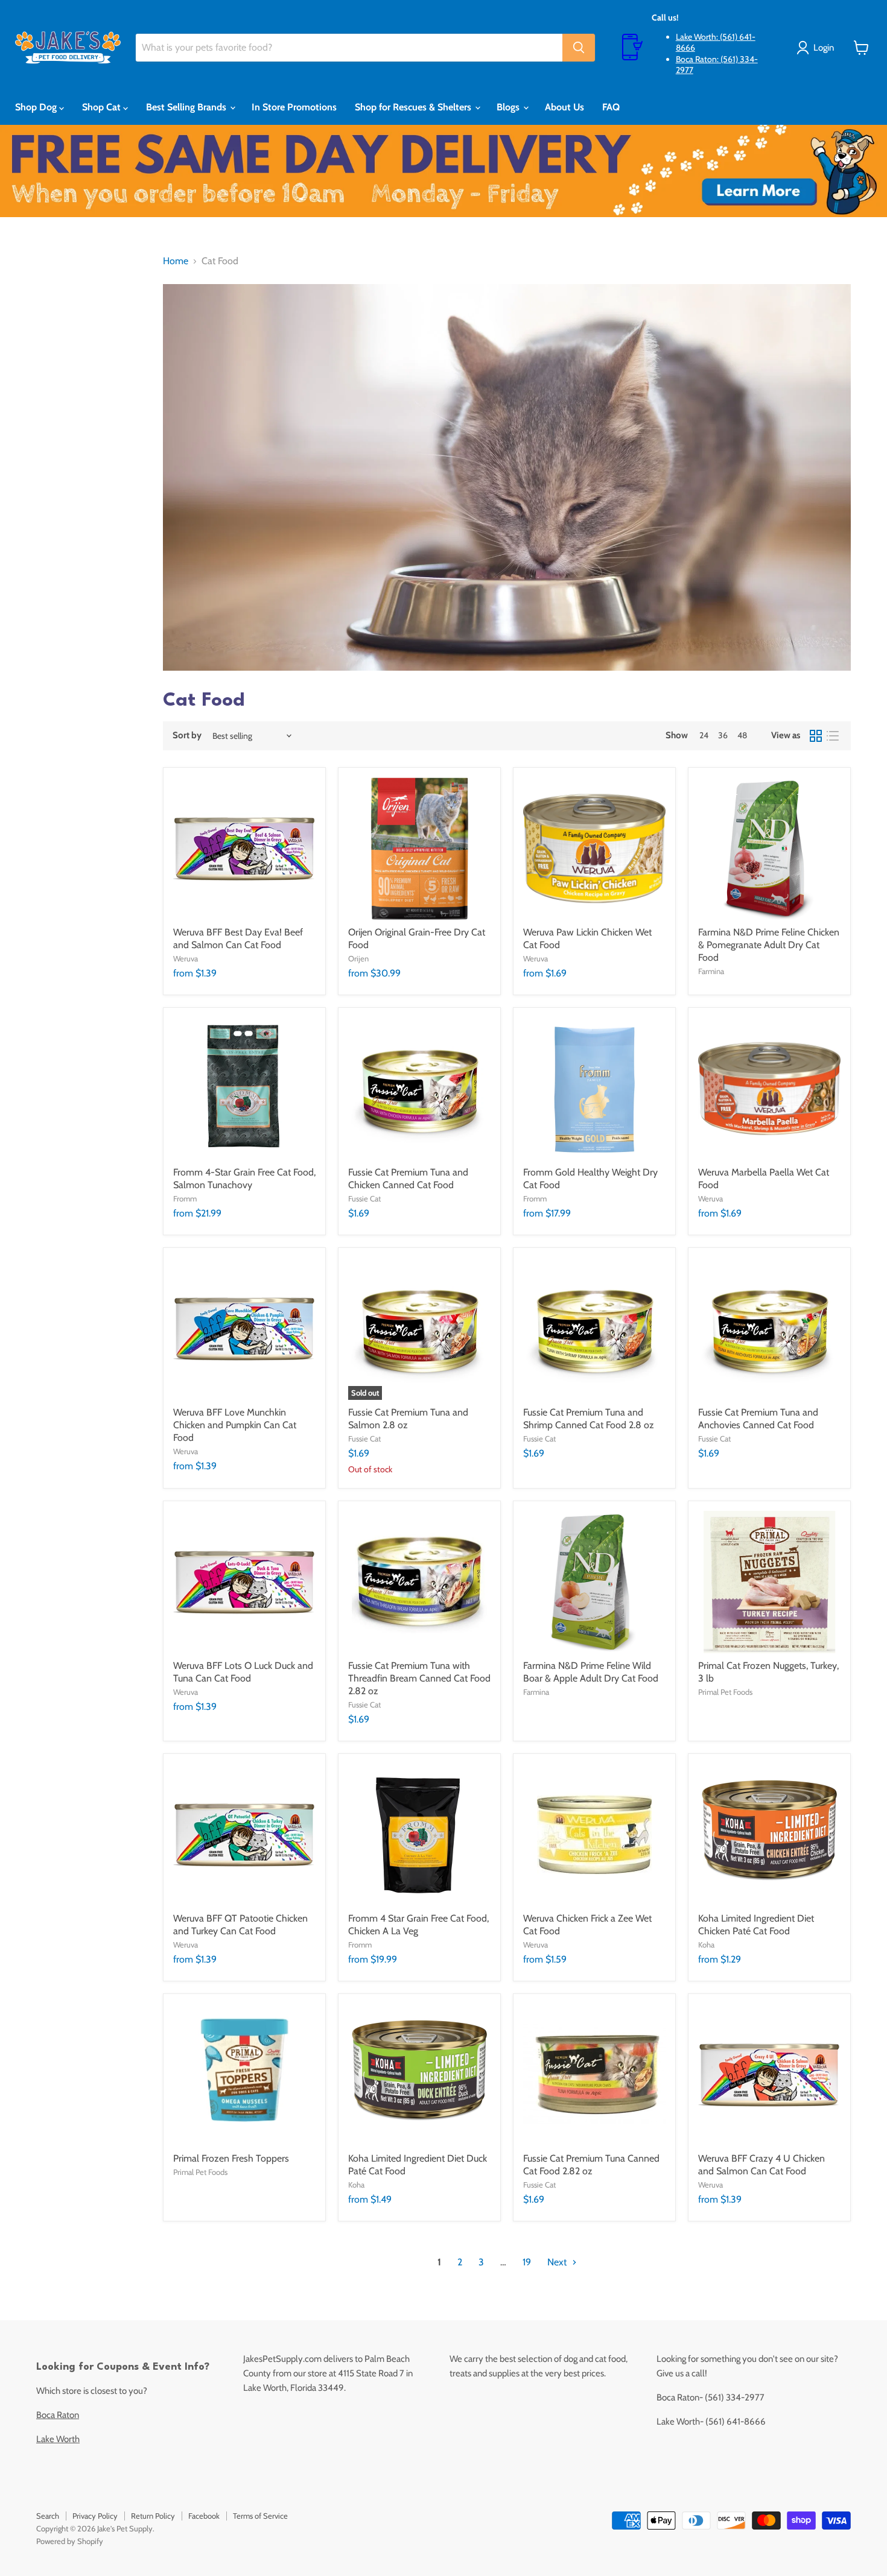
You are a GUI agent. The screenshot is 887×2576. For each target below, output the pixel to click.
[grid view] (816, 736)
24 (704, 735)
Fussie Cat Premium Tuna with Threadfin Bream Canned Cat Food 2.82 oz (419, 1678)
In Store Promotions (294, 107)
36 (723, 735)
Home (176, 261)
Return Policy (153, 2516)
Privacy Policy (95, 2516)
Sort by (187, 736)
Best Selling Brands (187, 107)
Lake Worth (58, 2439)
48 (742, 735)
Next (558, 2262)
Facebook (204, 2516)
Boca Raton (58, 2415)
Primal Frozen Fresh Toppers (231, 2158)
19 (527, 2262)
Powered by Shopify (70, 2541)
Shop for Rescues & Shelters (414, 107)
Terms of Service (260, 2516)
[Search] (579, 48)
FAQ (611, 107)
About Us (564, 107)
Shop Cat (103, 107)
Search (48, 2516)
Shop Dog (37, 107)
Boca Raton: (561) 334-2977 (717, 65)
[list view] (833, 736)
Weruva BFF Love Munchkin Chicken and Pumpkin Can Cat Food (235, 1425)
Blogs (509, 107)
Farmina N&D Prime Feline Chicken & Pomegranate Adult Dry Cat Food (769, 945)
